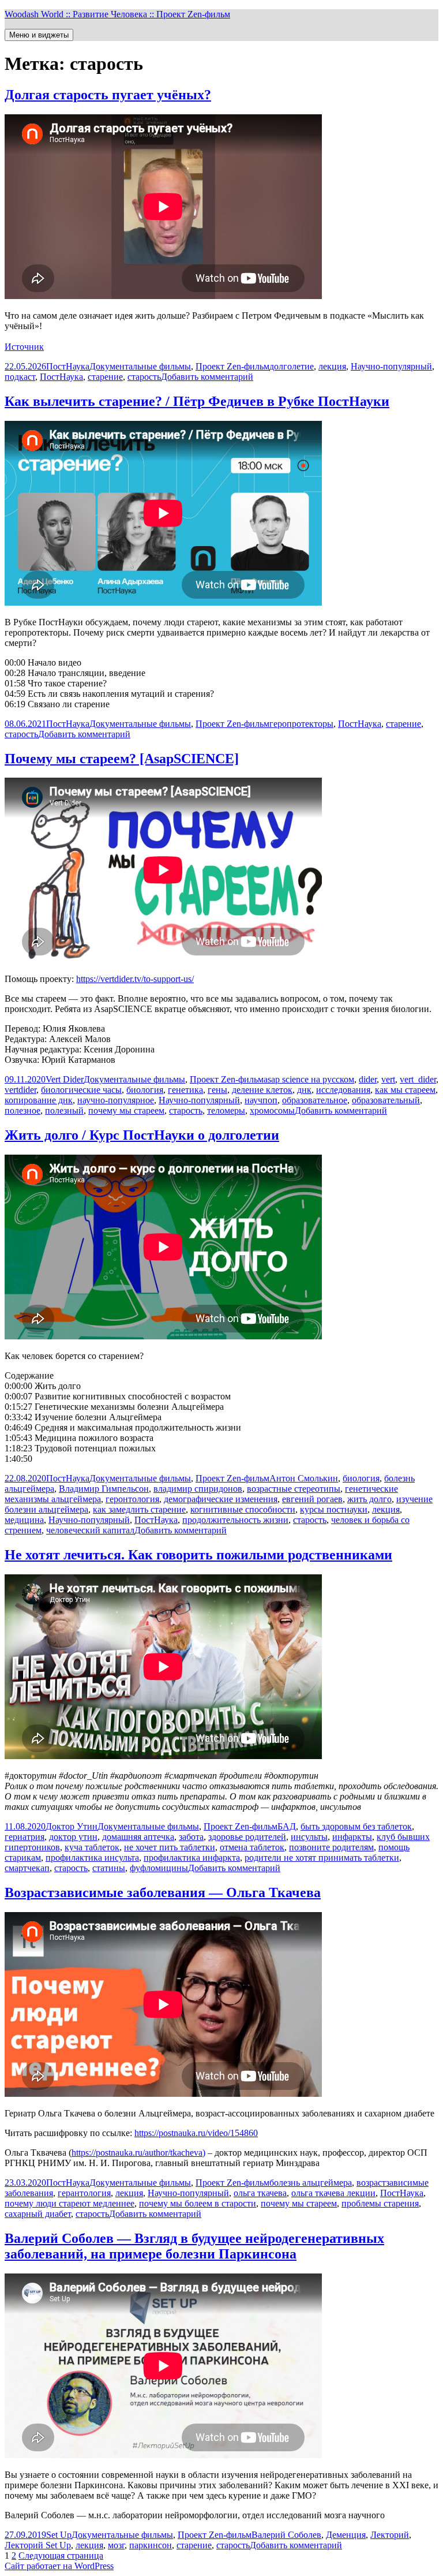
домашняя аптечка (138, 1837)
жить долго (369, 1499)
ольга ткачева (260, 2193)
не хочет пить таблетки (170, 1847)
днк (304, 1090)
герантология (84, 2193)
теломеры (226, 1110)
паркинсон (151, 2545)
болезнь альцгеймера (311, 2183)
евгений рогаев (312, 1499)
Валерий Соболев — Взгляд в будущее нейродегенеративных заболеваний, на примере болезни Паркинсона (194, 2246)
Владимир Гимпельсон (104, 1489)
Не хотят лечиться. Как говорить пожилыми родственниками (198, 1555)
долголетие (292, 366)
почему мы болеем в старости (198, 2203)
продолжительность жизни (235, 1520)
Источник (24, 347)
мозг (116, 2545)
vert (388, 1079)
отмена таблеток (252, 1847)
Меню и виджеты (39, 35)
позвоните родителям (331, 1847)
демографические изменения (221, 1499)
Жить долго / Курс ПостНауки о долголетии (142, 1135)
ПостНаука (68, 366)
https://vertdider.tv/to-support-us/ (135, 979)
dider (368, 1079)
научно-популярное (116, 1100)
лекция (332, 366)
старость (144, 377)
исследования (343, 1090)
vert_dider (418, 1079)
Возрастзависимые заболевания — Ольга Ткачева (163, 1892)
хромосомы (272, 1110)
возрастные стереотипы (294, 1489)
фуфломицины (159, 1868)
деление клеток (262, 1090)
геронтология (132, 1499)
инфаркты (352, 1837)
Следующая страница (61, 2556)
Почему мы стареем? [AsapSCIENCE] (122, 759)
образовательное (315, 1100)
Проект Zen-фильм (232, 366)
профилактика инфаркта (192, 1858)
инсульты (309, 1837)
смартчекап (27, 1868)
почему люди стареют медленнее (70, 2203)
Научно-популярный (391, 366)
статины (109, 1868)
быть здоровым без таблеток (356, 1826)
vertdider (20, 1090)
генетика (185, 1090)
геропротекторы (301, 724)
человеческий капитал (90, 1530)
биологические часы (81, 1090)
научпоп (261, 1100)
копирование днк (39, 1100)
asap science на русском (309, 1079)
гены (217, 1090)
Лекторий (390, 2535)
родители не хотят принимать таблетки (322, 1858)
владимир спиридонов (198, 1489)
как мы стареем (405, 1090)
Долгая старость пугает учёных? (108, 95)
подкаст (20, 377)
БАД (287, 1826)
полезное (22, 1110)
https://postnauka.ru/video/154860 (196, 2133)
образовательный (386, 1100)
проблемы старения (380, 2203)
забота (191, 1837)
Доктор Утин (72, 1826)
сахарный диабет (38, 2214)
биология (145, 1090)
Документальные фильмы (140, 366)
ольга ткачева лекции (333, 2193)
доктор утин (73, 1837)
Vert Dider (65, 1079)
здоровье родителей (247, 1837)
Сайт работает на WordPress (59, 2566)
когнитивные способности (243, 1509)
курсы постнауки (334, 1509)
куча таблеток (92, 1847)
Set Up (59, 2535)
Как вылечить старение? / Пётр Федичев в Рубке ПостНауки (197, 401)
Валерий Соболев (286, 2535)
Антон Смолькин (304, 1478)
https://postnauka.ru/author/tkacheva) (138, 2153)
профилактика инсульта (92, 1858)
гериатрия (25, 1837)
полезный (64, 1110)
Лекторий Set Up (38, 2545)
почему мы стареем (126, 1110)
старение (105, 377)
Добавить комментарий (207, 377)
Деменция (346, 2535)
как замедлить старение (139, 1509)
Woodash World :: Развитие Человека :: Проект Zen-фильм (117, 14)
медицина (24, 1520)
